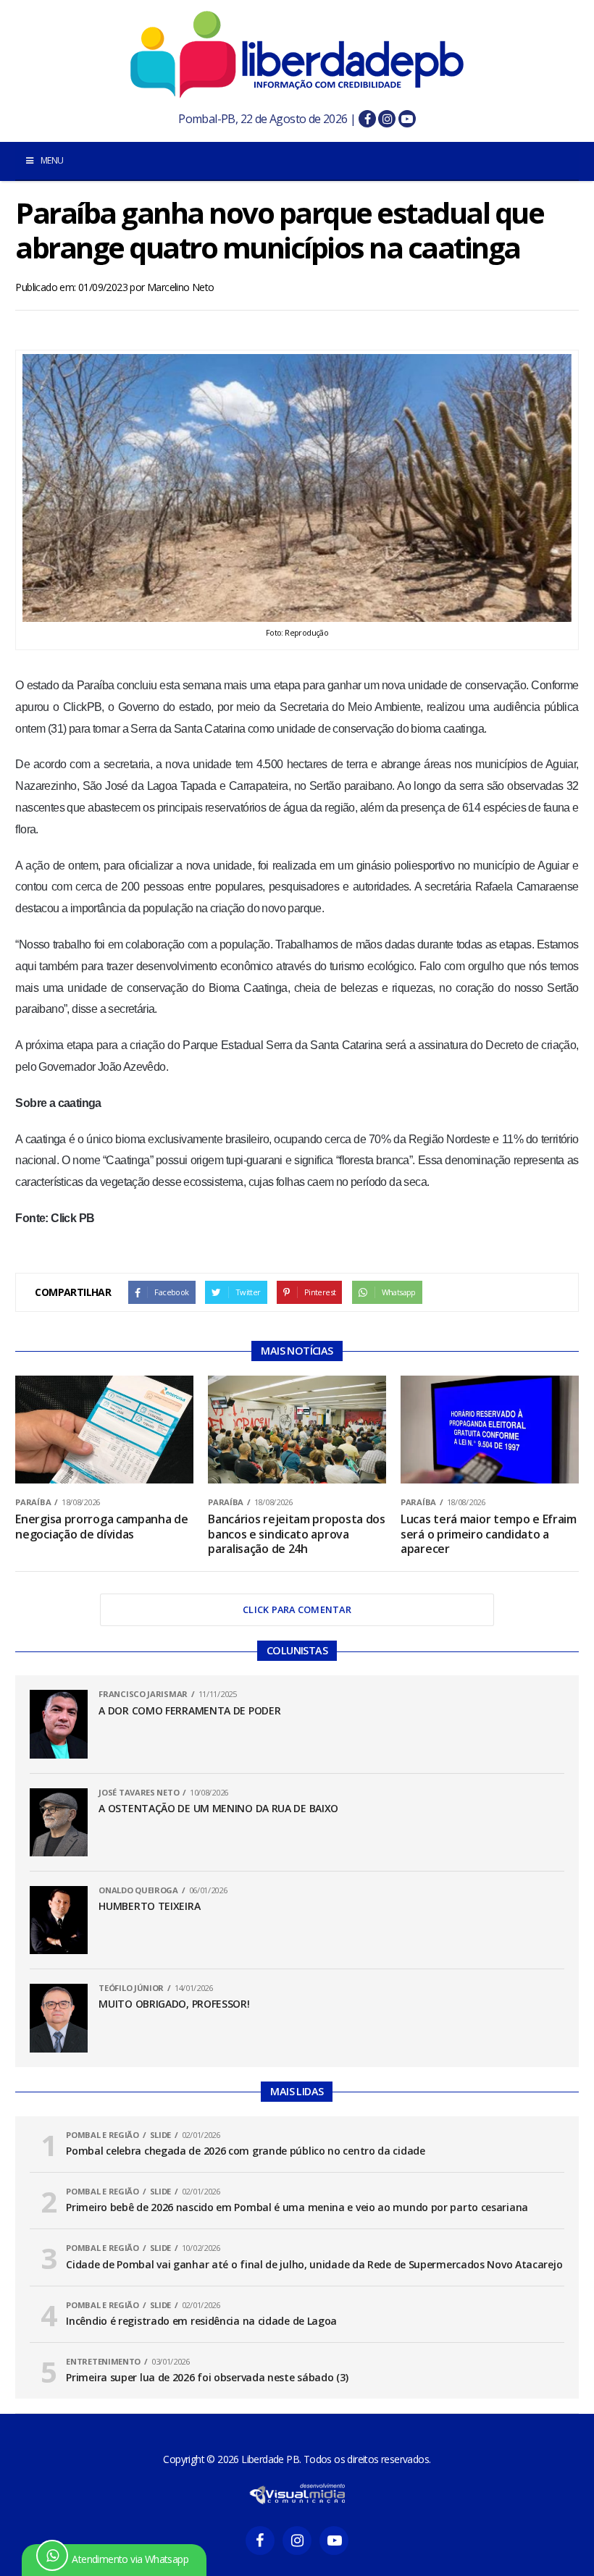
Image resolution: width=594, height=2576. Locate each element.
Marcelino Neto (181, 287)
